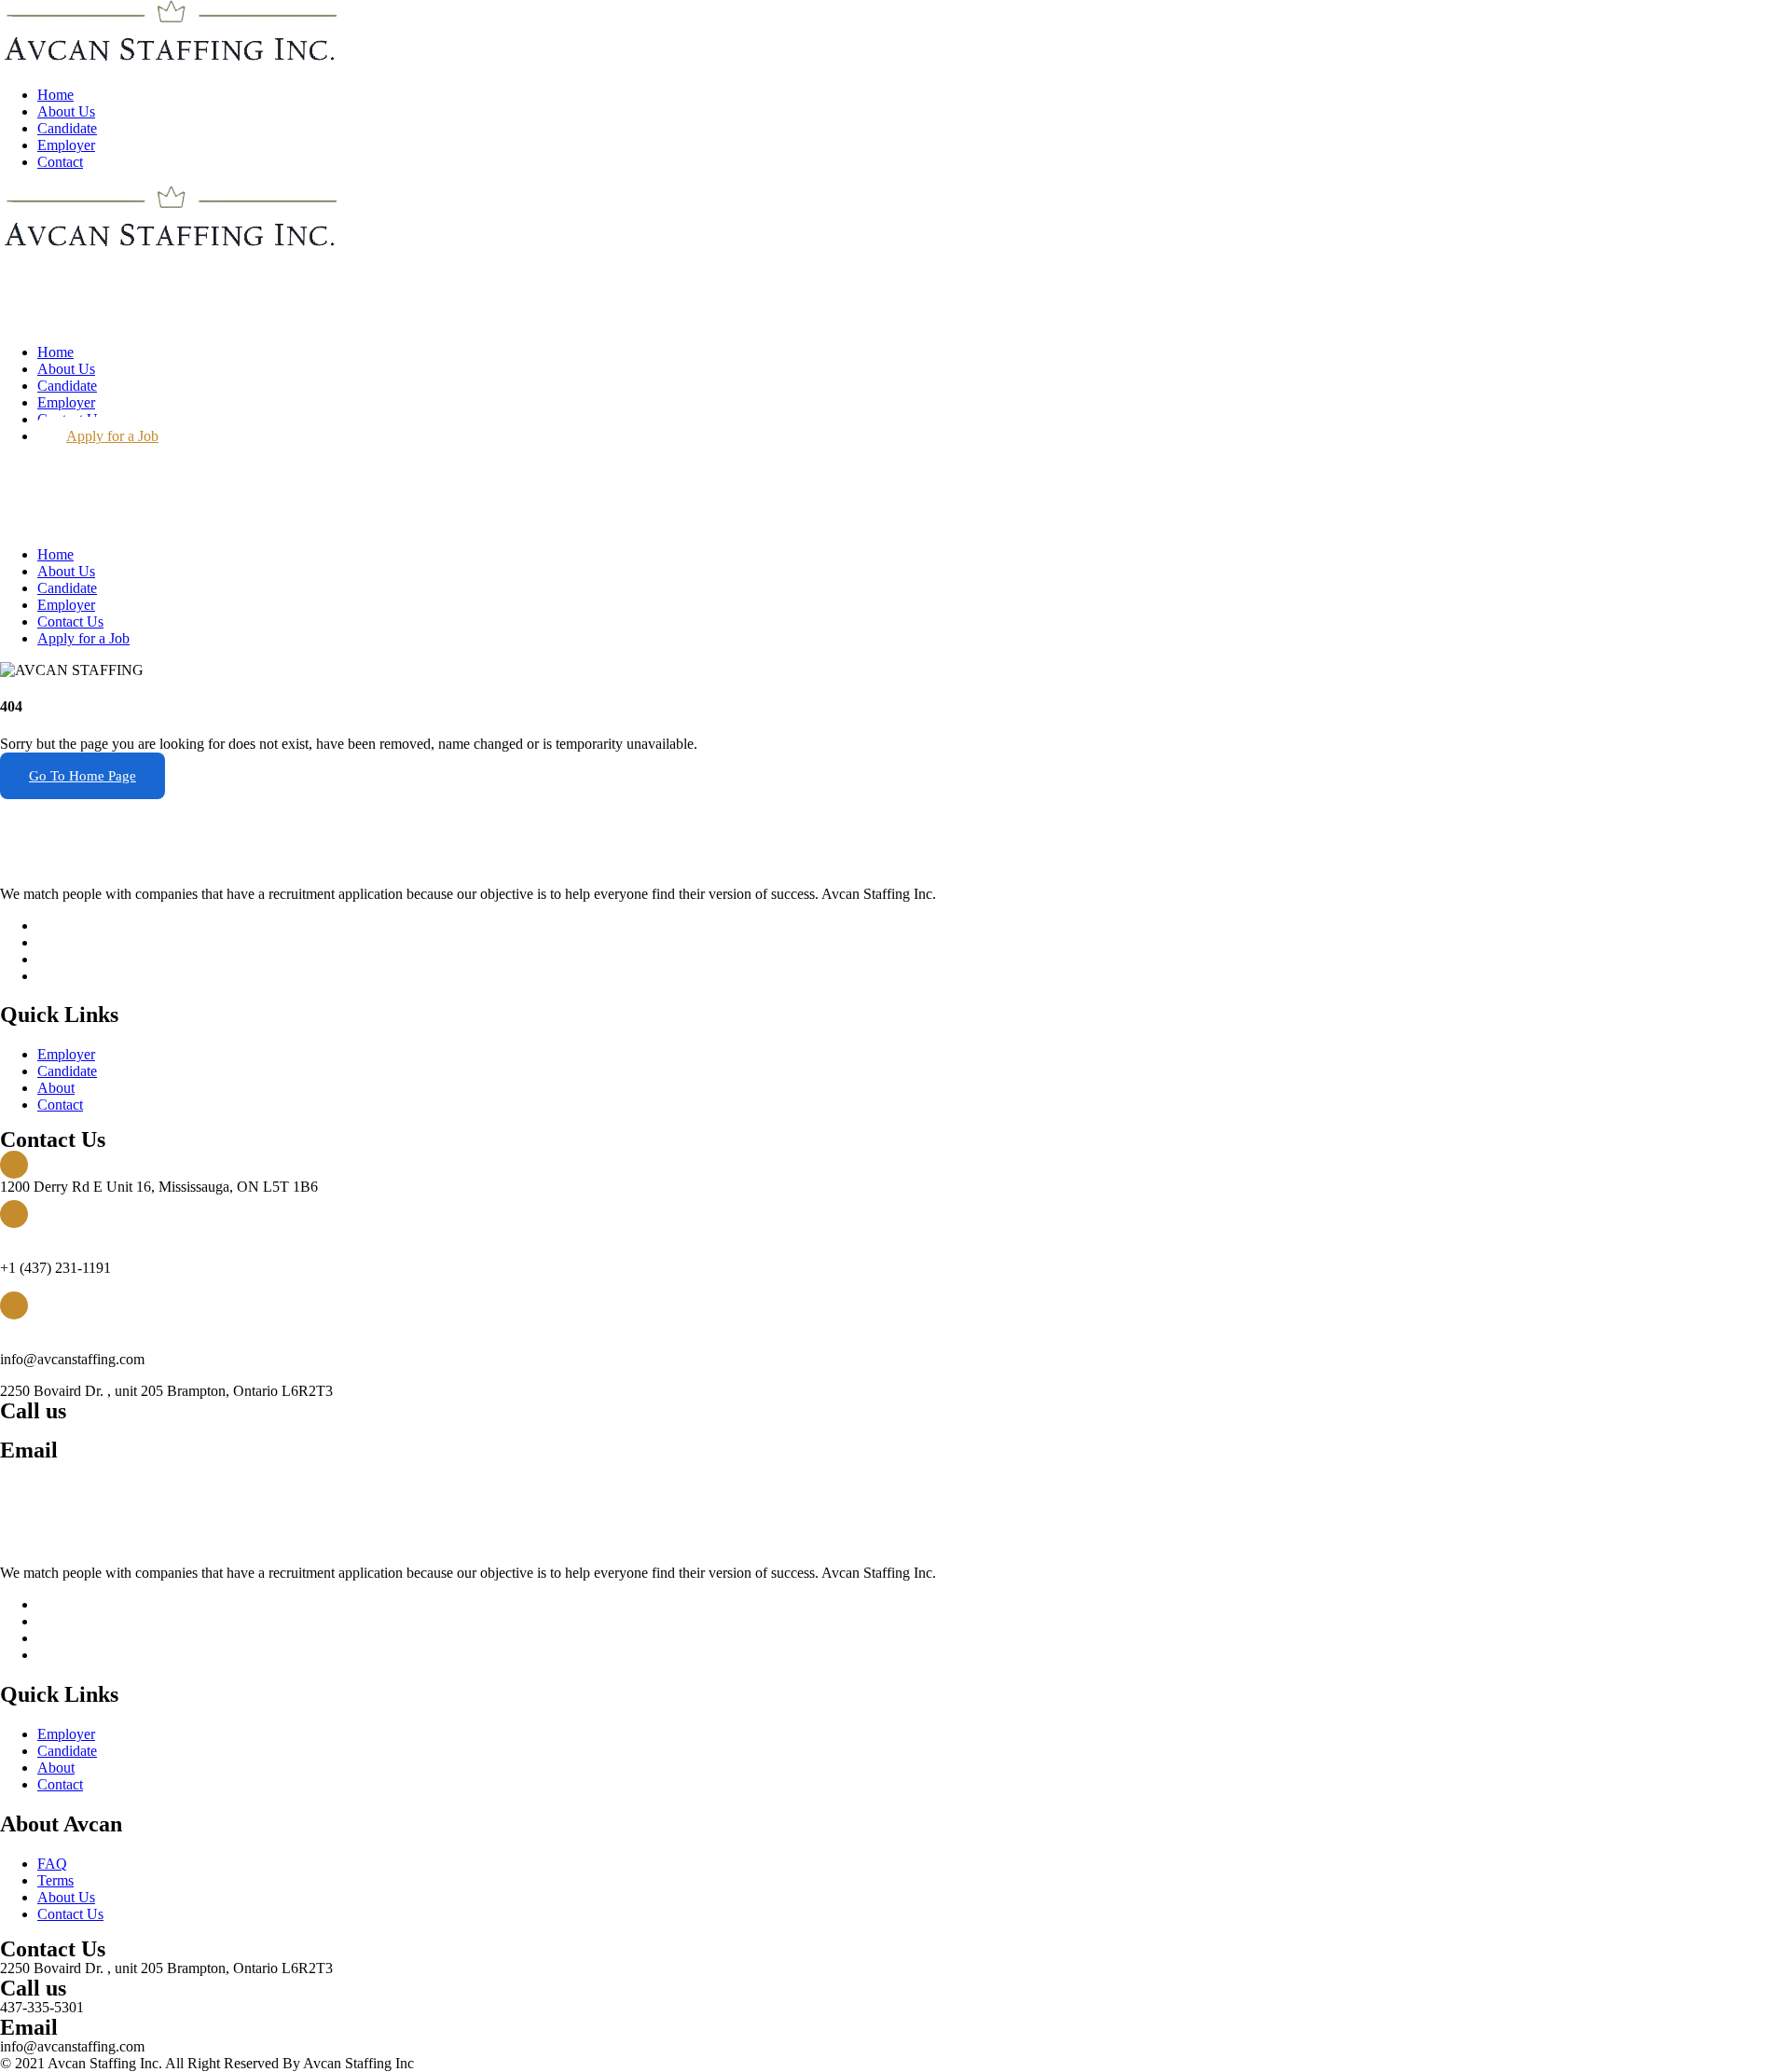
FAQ (52, 1864)
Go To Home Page (83, 776)
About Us (66, 111)
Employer (66, 145)
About (56, 1088)
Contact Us (70, 622)
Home (55, 95)
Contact (60, 162)
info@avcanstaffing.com (72, 1469)
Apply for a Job (112, 436)
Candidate (67, 128)
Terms (55, 1880)
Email (19, 1327)
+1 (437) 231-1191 (55, 1430)
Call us (22, 1236)
